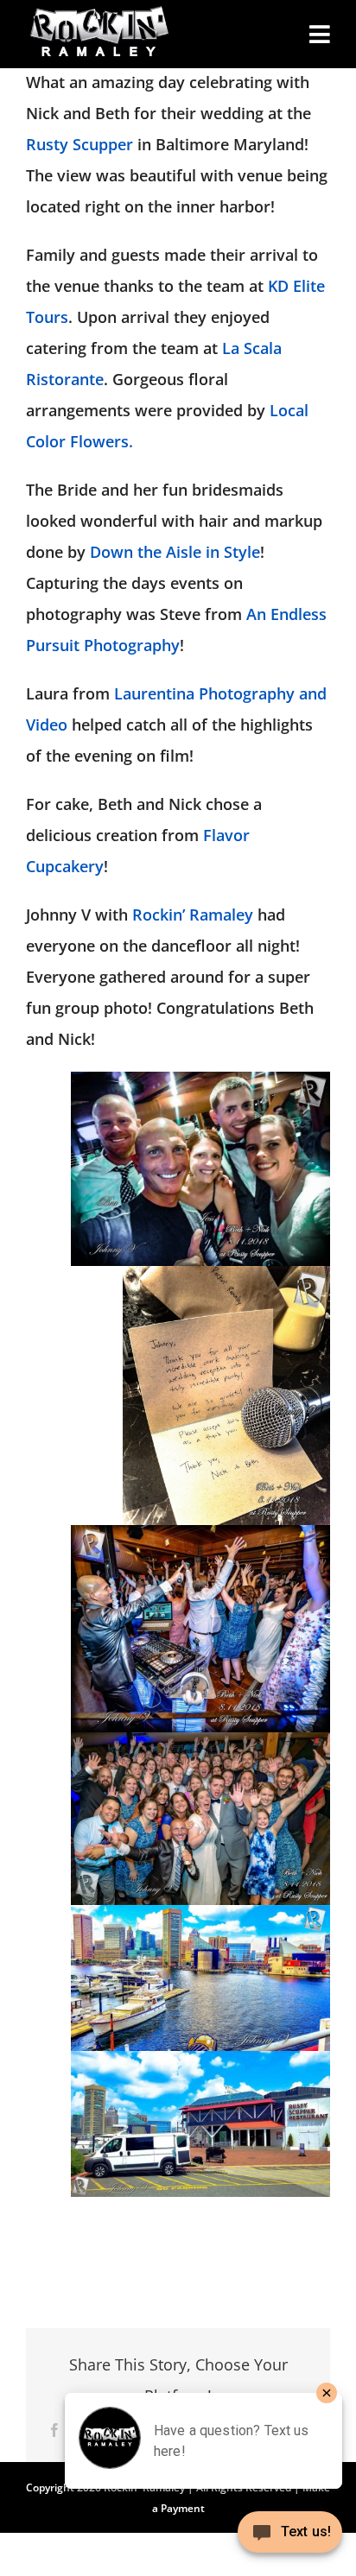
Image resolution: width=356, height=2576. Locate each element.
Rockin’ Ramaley (193, 915)
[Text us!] (290, 2538)
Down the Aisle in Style (175, 552)
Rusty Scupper (79, 144)
